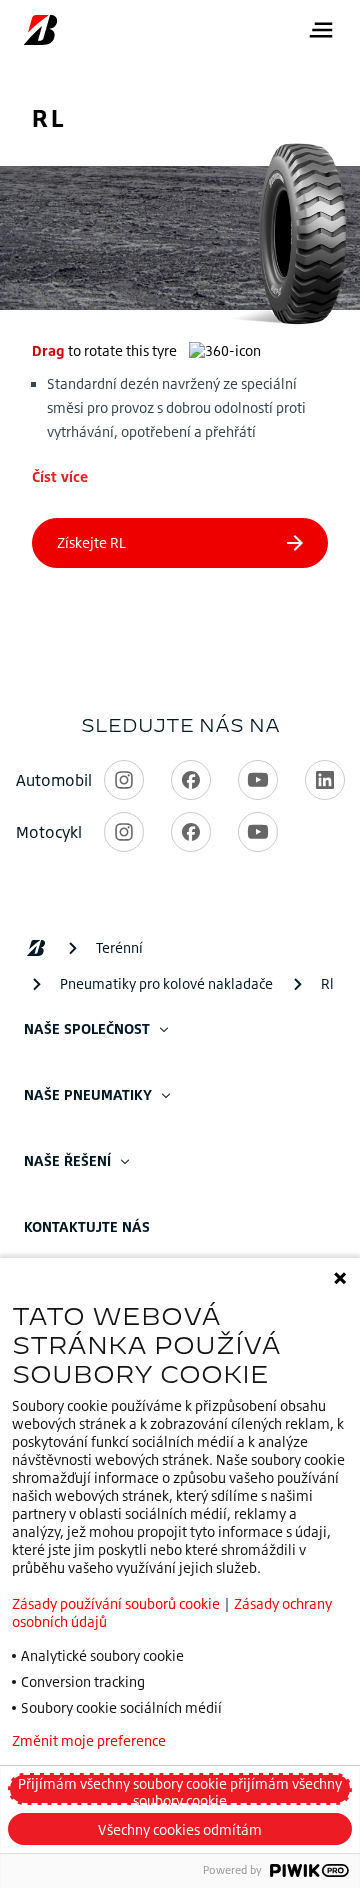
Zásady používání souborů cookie (116, 1603)
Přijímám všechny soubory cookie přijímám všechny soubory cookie (180, 1790)
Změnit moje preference (89, 1741)
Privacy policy (264, 1741)
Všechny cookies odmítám (180, 1829)
